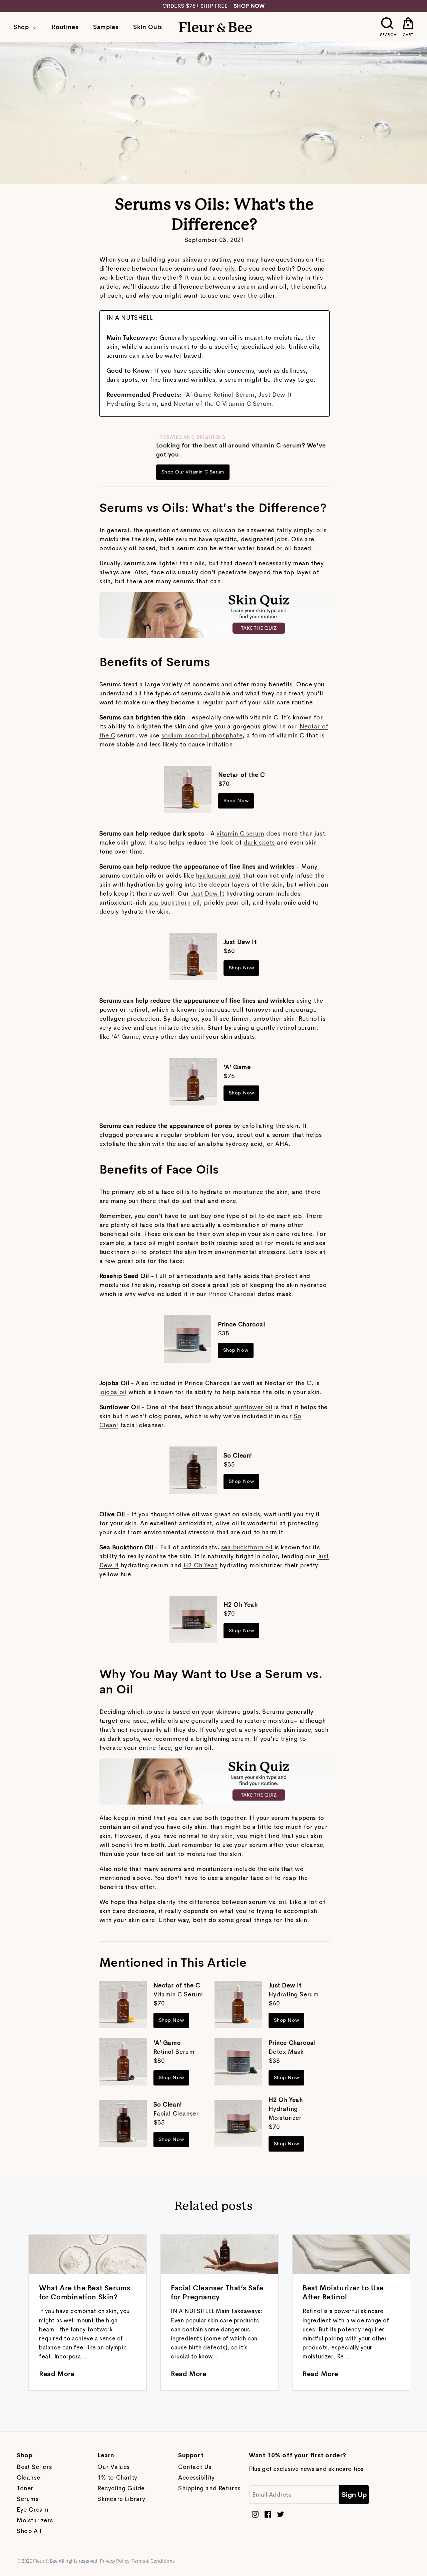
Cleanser (30, 2478)
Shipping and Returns (209, 2488)
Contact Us (195, 2467)
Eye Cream (33, 2510)
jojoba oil (113, 1392)
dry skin (221, 1836)
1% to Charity (117, 2478)
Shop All (29, 2531)
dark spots (259, 843)
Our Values (114, 2467)
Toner (25, 2488)
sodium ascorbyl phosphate (202, 735)
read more (57, 2374)
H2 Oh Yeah (201, 1565)
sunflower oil (253, 1407)
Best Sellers (34, 2467)
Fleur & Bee (45, 2561)
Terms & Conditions (153, 2561)
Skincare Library (121, 2499)
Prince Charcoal (232, 1294)
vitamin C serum (240, 834)
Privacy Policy (115, 2561)
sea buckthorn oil (174, 903)
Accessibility (196, 2478)
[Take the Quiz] (215, 636)
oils (230, 269)
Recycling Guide (121, 2488)
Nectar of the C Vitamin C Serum (223, 404)
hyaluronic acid (218, 876)
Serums (28, 2499)
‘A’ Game (125, 1037)
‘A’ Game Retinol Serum (219, 395)
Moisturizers (35, 2520)
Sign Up (354, 2495)
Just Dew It (208, 894)
